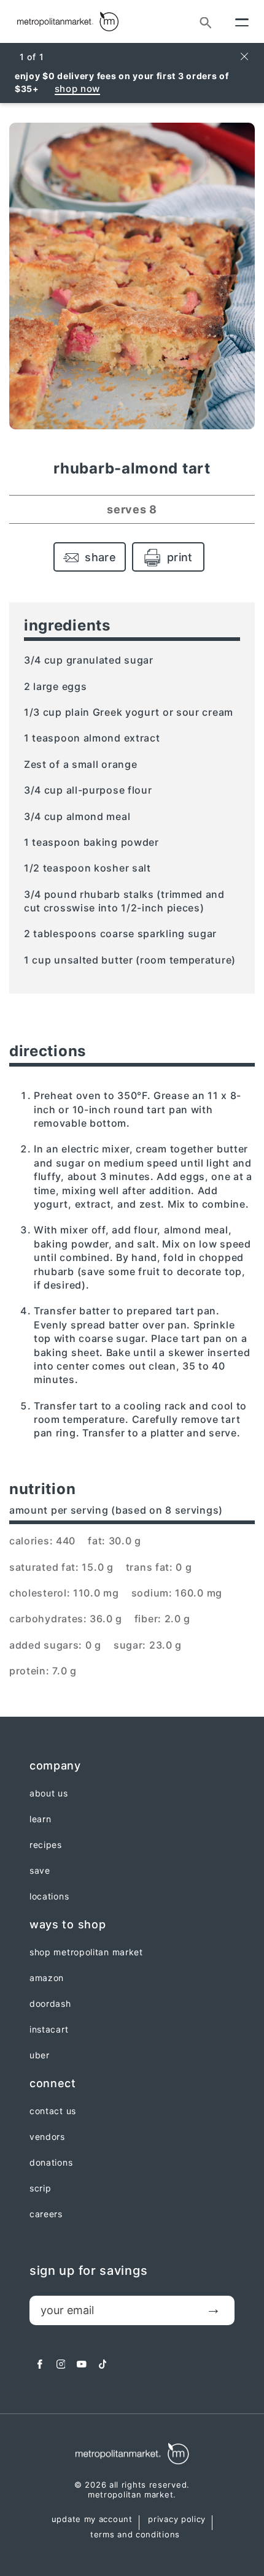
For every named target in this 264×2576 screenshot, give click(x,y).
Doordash (50, 2004)
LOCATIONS (49, 1896)
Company (55, 1765)
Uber (40, 2055)
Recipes (46, 1845)
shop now (78, 89)
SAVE (40, 1871)
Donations (51, 2163)
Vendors (47, 2137)
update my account (92, 2520)
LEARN (41, 1819)
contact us (53, 2111)
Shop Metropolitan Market (86, 1952)
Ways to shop (68, 1924)
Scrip (41, 2188)
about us (49, 1793)
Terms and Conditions (135, 2535)
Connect (53, 2083)
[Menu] (242, 21)
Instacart (49, 2030)
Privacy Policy (177, 2520)
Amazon (47, 1978)
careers (46, 2214)
